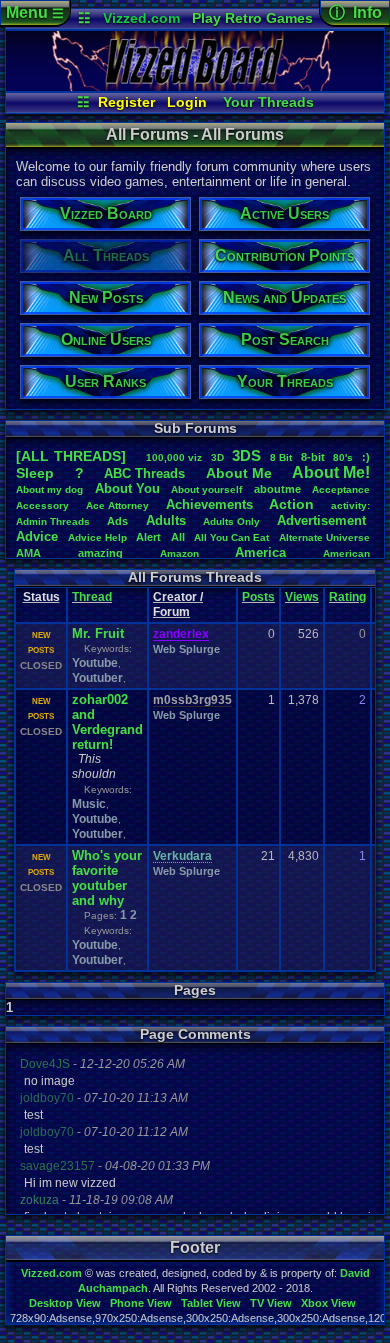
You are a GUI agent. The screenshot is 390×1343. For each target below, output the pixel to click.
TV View (271, 1303)
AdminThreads (53, 521)
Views (302, 597)
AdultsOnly (231, 521)
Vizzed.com (141, 18)
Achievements (209, 504)
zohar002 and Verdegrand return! (107, 722)
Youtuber (97, 678)
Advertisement (323, 520)
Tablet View (211, 1303)
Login (187, 102)
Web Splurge (186, 649)
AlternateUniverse (324, 537)
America (260, 552)
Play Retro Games (252, 18)
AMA (28, 553)
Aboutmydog (49, 489)
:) (366, 457)
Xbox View (328, 1303)
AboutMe (239, 473)
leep (35, 473)
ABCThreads (144, 473)
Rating (347, 597)
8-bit (313, 457)
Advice (37, 536)
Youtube (95, 663)
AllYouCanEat (231, 537)
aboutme (277, 489)
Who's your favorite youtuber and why (107, 878)
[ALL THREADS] (71, 456)
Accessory (42, 505)
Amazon (179, 553)
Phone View (141, 1303)
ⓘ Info (355, 12)
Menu (35, 12)
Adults (166, 520)
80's (343, 457)
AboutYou (127, 488)
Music (89, 804)
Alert (148, 537)
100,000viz (174, 457)
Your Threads (268, 102)
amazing (100, 553)
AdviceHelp (97, 537)
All (178, 537)
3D (217, 457)
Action (291, 504)
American (346, 553)
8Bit (281, 457)
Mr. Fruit (98, 633)
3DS (246, 455)
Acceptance (341, 489)
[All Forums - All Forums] (195, 86)
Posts (258, 597)
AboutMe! (331, 472)
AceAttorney (117, 505)
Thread (92, 597)
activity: (350, 505)
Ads (117, 521)
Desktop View (65, 1303)
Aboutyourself (206, 489)
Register (126, 102)
